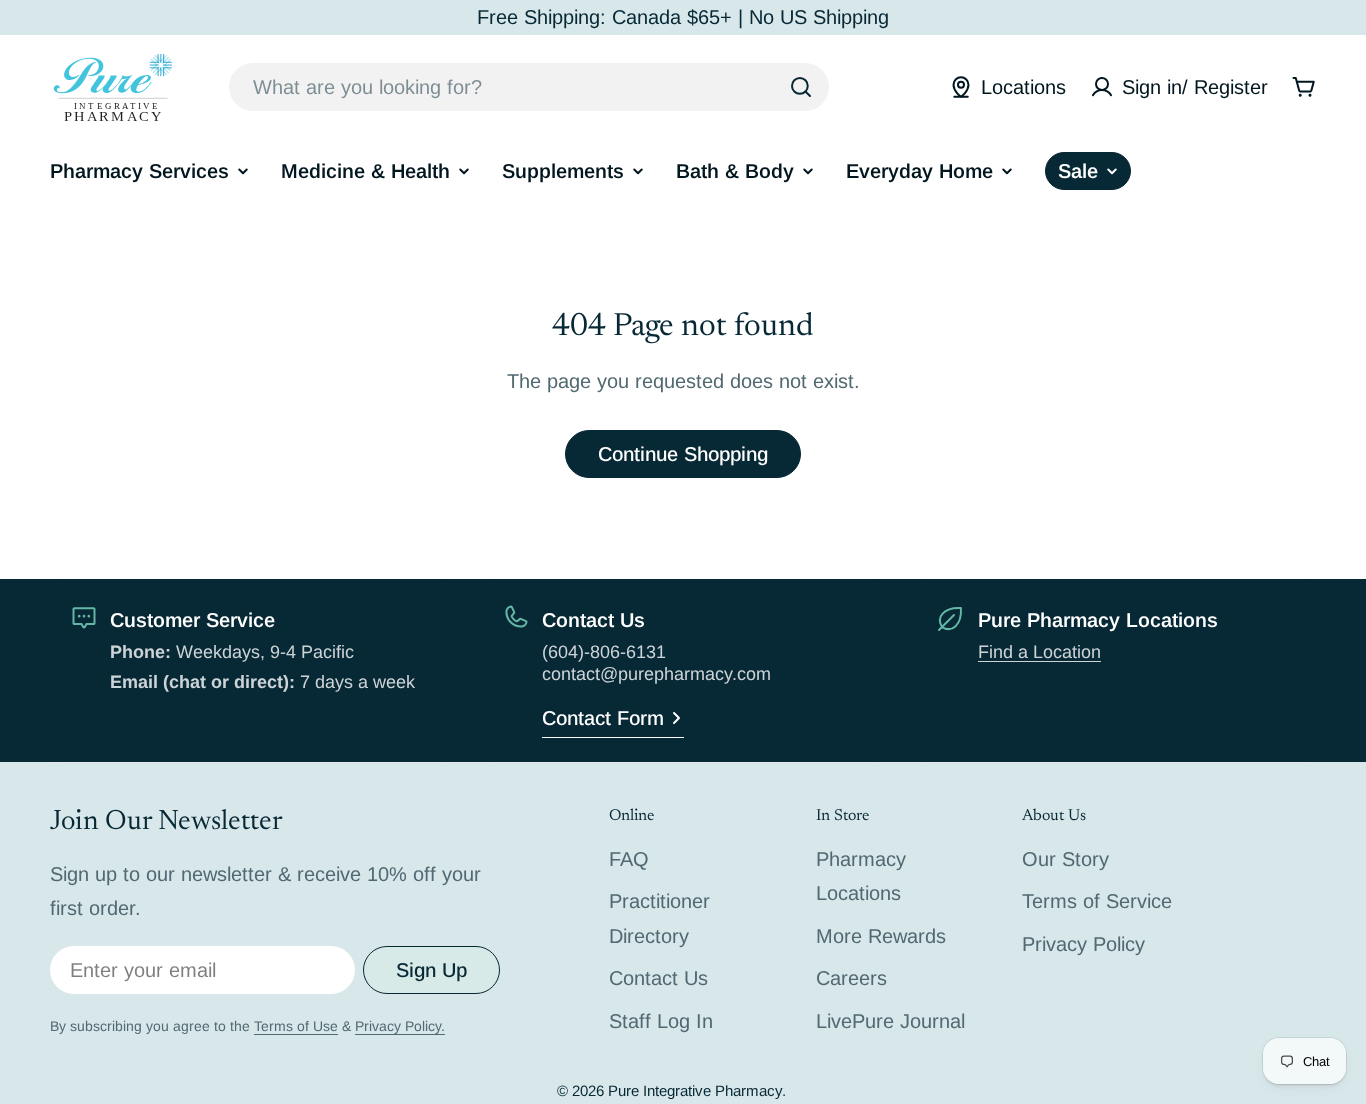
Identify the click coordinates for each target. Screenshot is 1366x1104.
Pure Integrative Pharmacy (695, 1090)
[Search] (801, 87)
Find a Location (1039, 652)
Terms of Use (296, 1026)
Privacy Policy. (400, 1026)
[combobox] (529, 87)
